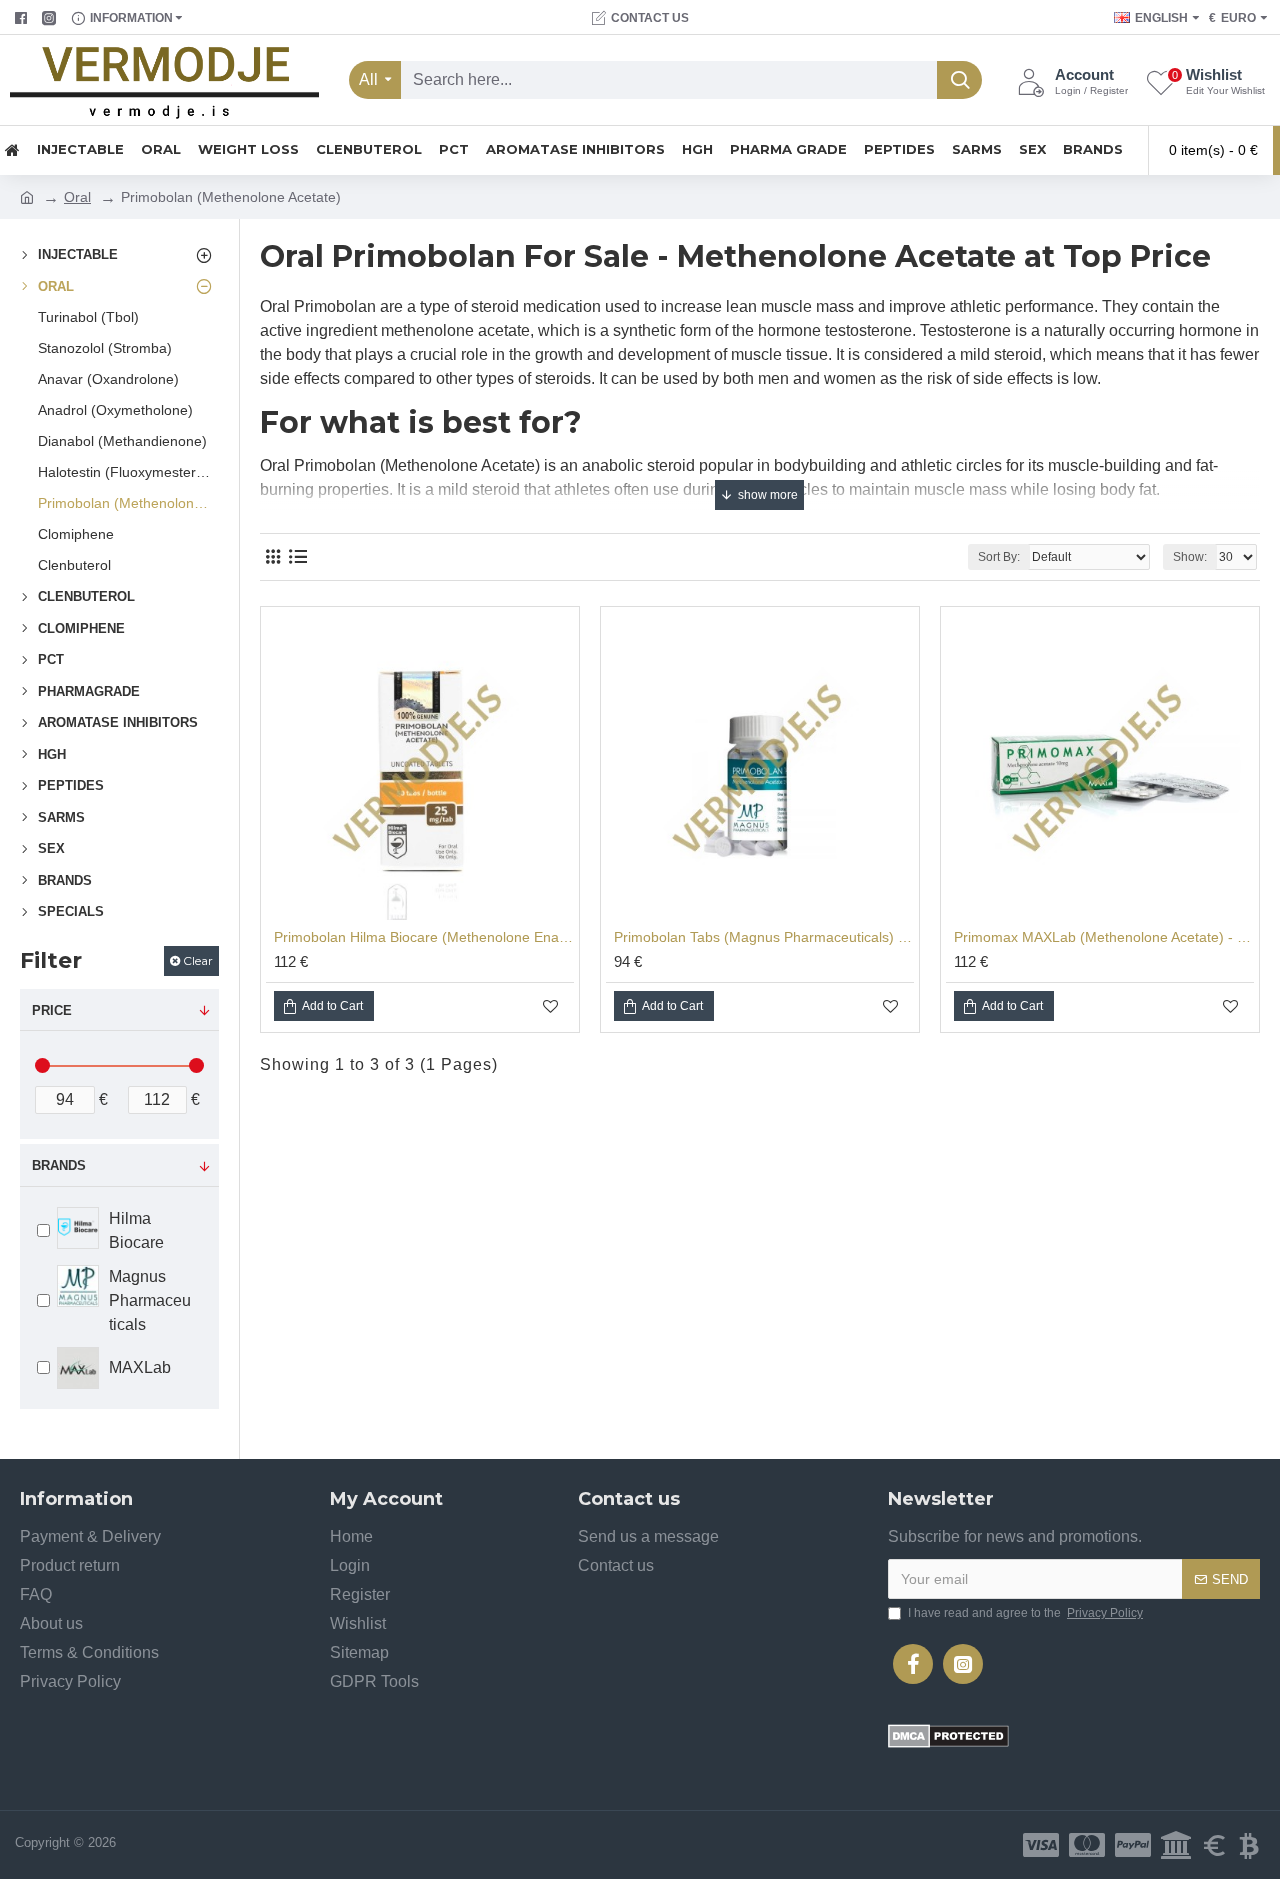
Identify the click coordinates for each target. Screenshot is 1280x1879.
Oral (77, 197)
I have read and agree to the (1025, 1613)
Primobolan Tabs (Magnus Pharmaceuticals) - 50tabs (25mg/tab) (764, 937)
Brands (59, 1165)
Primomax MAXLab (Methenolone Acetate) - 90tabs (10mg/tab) (1104, 937)
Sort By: (999, 557)
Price (52, 1010)
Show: (1190, 557)
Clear (198, 960)
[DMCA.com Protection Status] (948, 1736)
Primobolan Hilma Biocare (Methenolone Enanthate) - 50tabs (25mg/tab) (424, 937)
